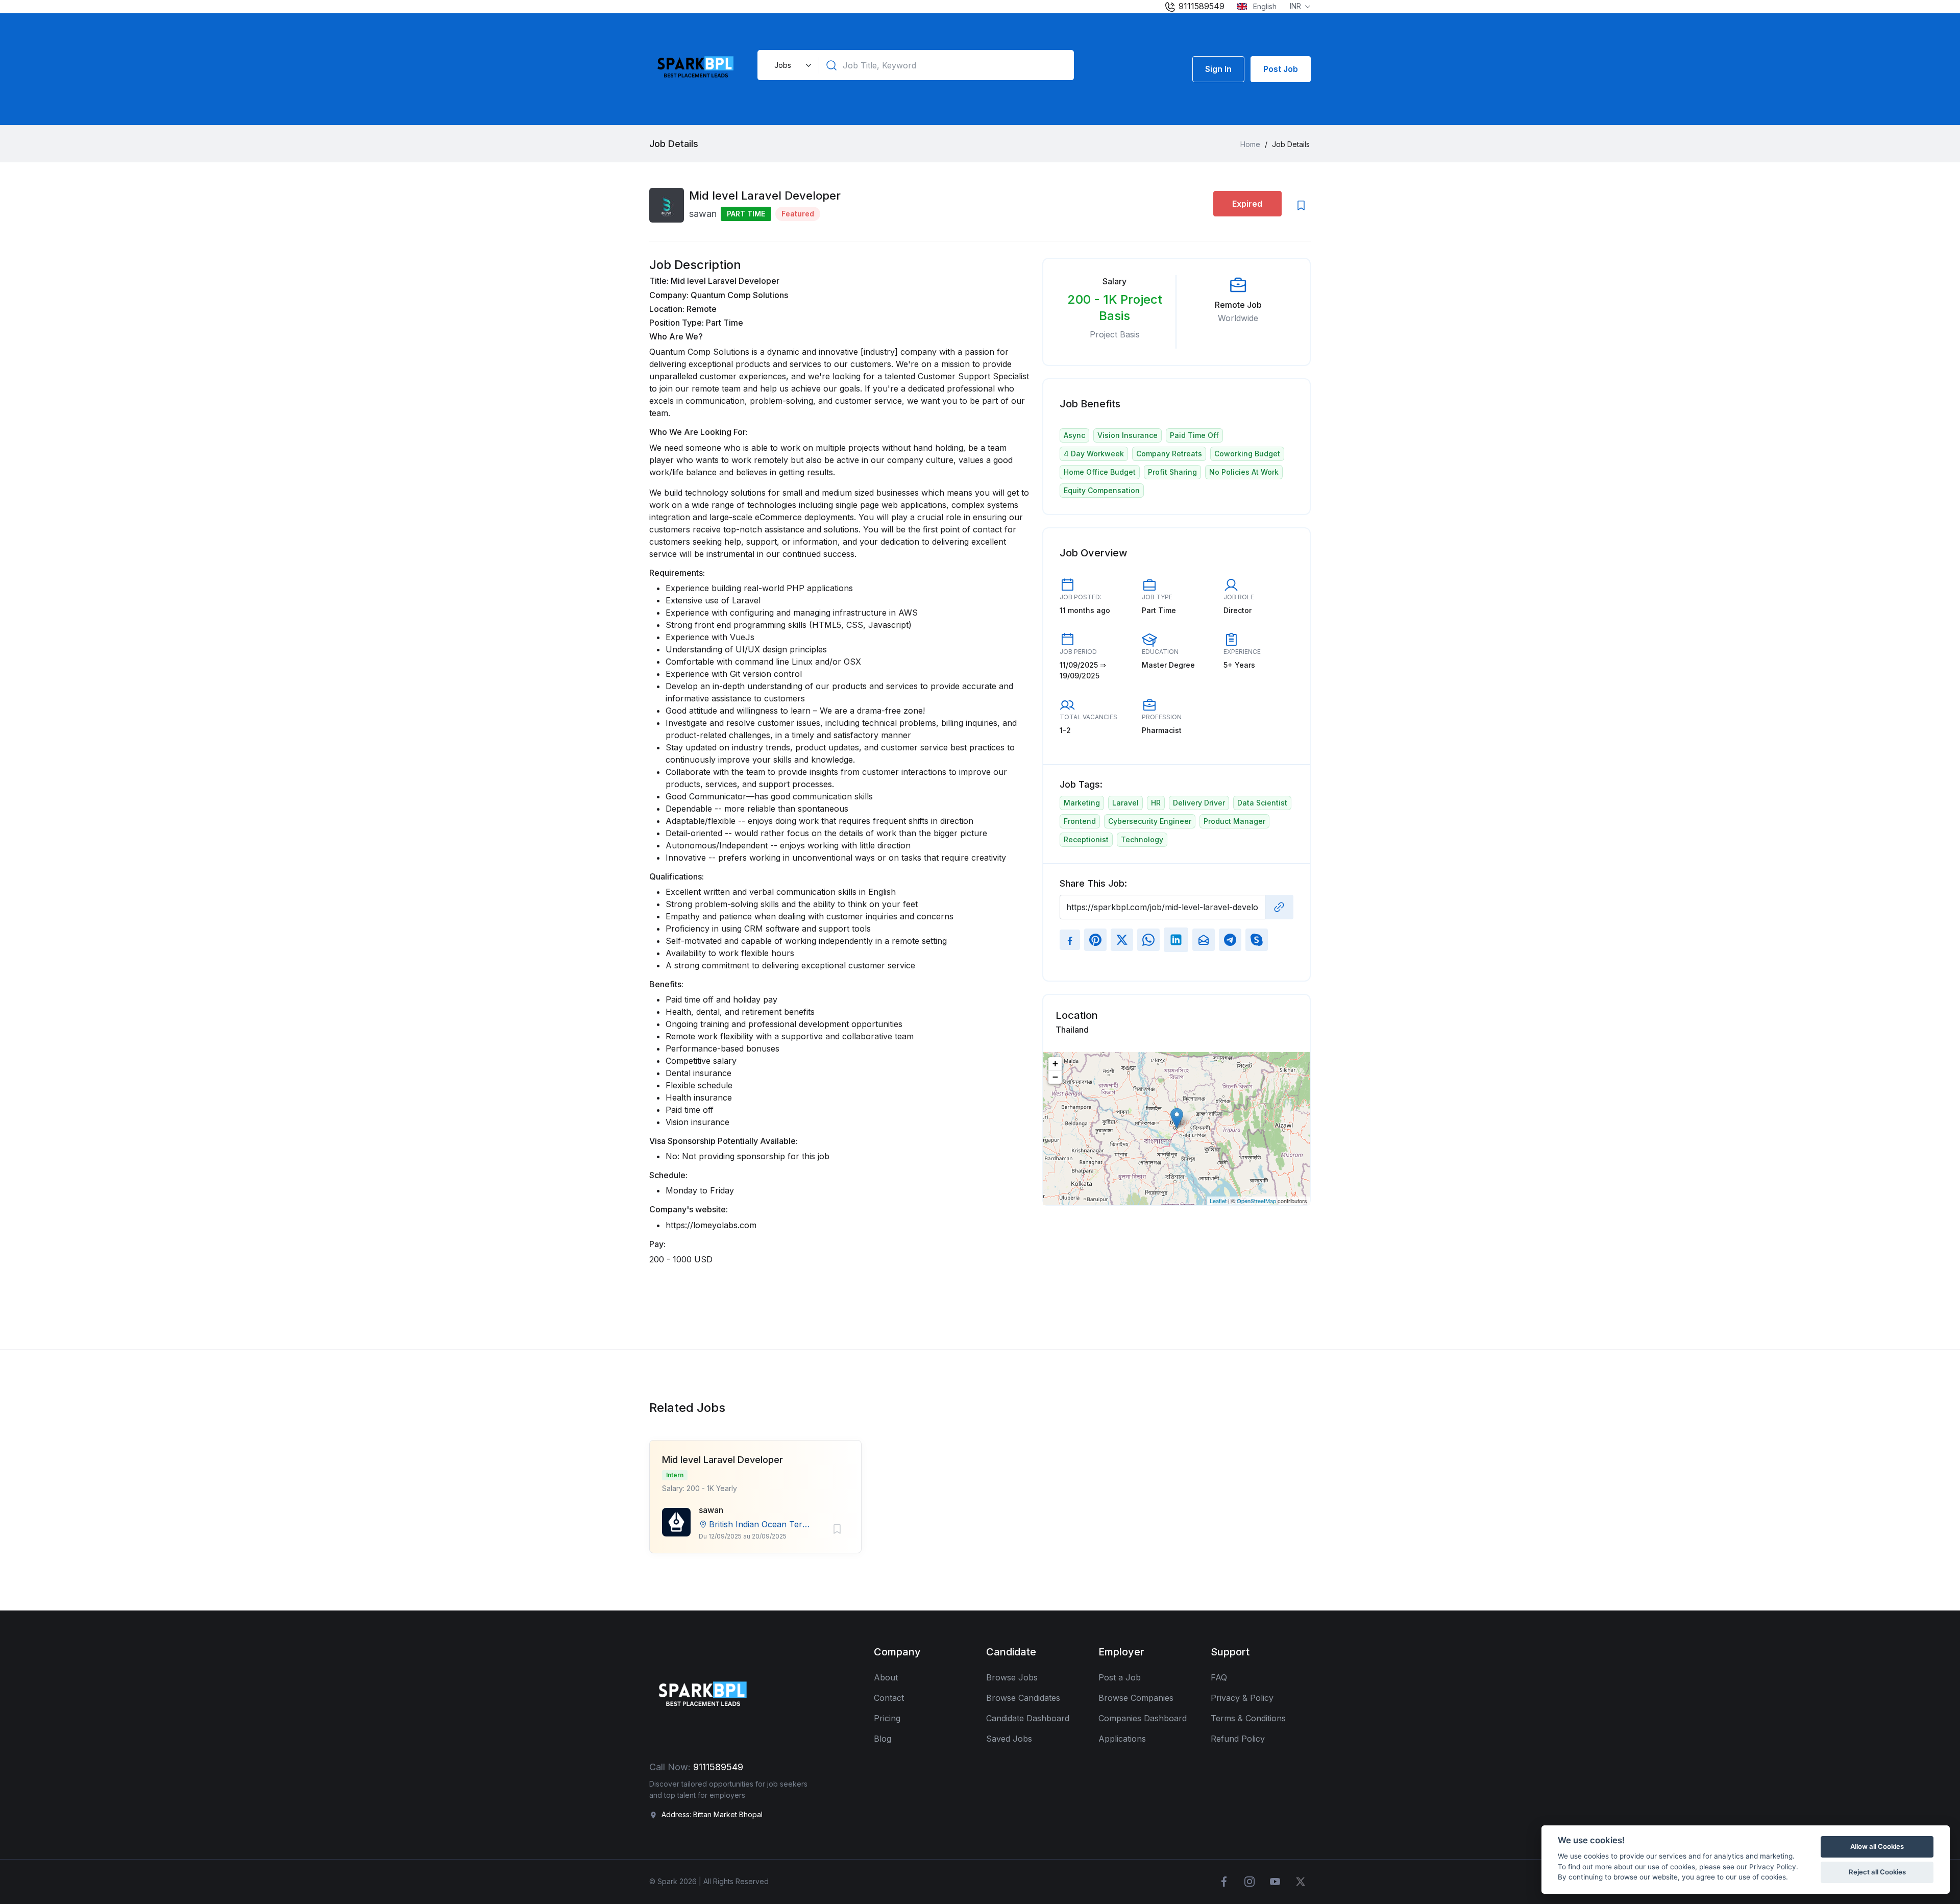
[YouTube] (1275, 1882)
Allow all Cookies (1877, 1846)
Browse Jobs (1012, 1677)
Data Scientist (1262, 803)
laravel (1125, 803)
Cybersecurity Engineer (1150, 821)
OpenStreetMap (1256, 1201)
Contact (889, 1698)
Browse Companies (1136, 1698)
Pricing (887, 1718)
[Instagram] (1249, 1882)
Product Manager (1234, 821)
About (886, 1677)
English (1264, 6)
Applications (1122, 1739)
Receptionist (1086, 839)
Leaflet (1218, 1201)
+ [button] (1055, 1064)
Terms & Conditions (1248, 1718)
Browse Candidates (1023, 1698)
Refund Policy (1238, 1739)
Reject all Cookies (1877, 1872)
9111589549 (1200, 6)
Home (1250, 144)
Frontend (1080, 821)
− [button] (1055, 1077)
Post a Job (1120, 1677)
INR (1296, 6)
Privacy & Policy (1242, 1698)
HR (1156, 803)
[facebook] (1224, 1882)
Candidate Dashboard (1028, 1718)
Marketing (1082, 803)
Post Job (1281, 69)
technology (1142, 839)
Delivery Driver (1199, 803)
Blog (883, 1739)
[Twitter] (1301, 1882)
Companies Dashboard (1143, 1718)
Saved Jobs (1009, 1739)
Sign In (1218, 69)
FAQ (1219, 1677)
